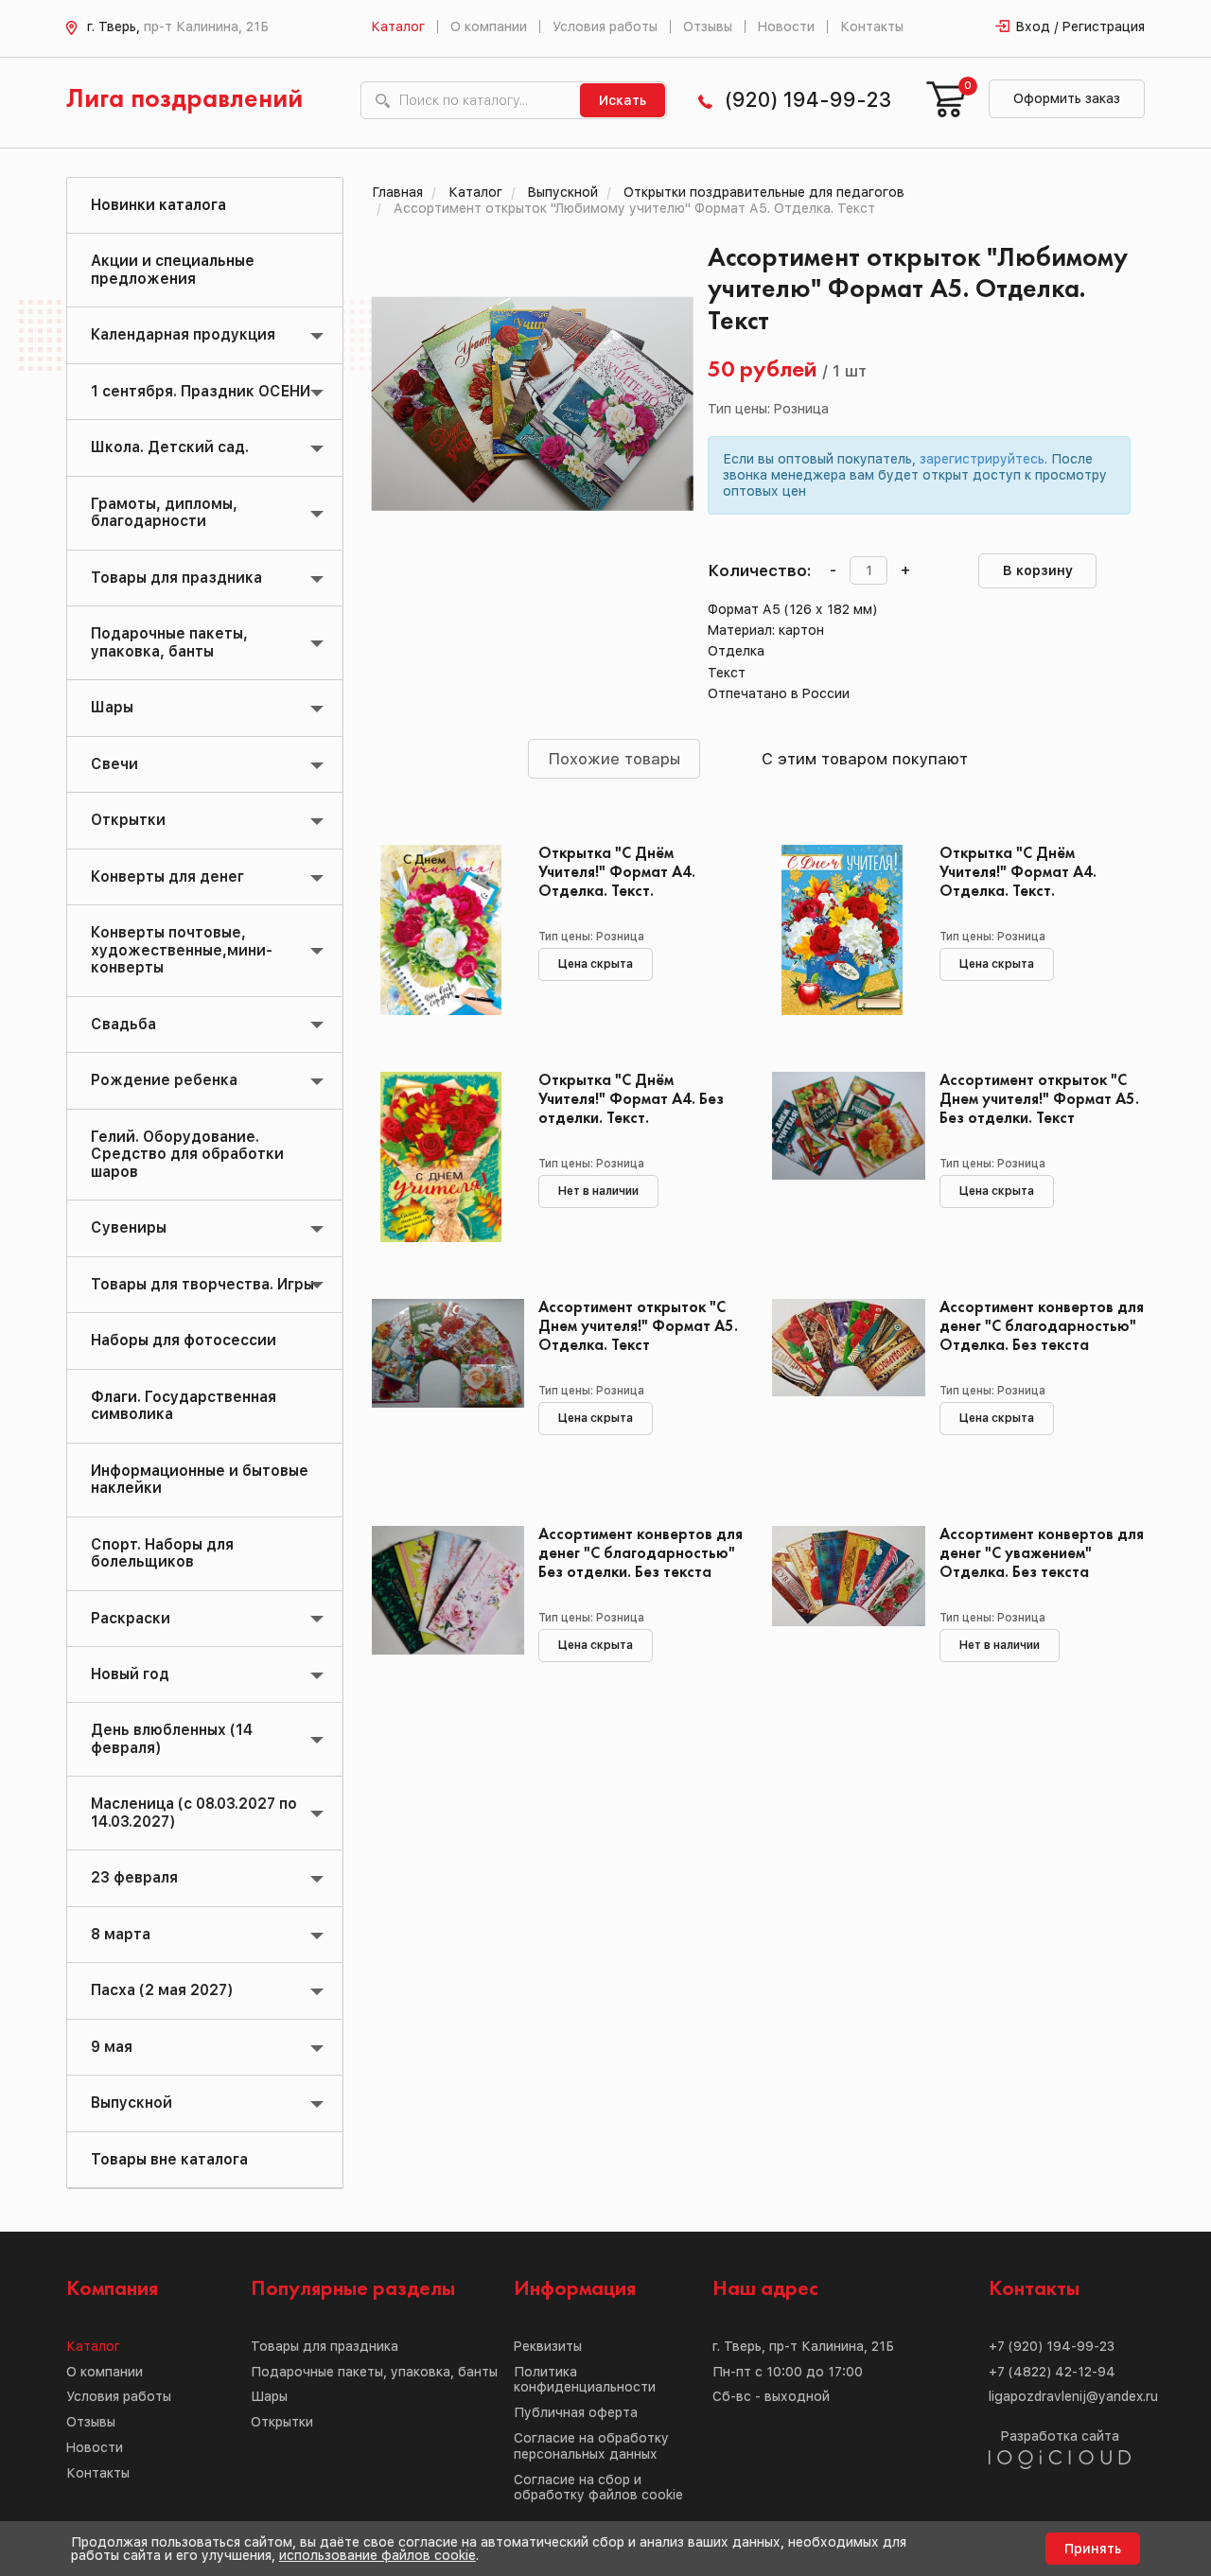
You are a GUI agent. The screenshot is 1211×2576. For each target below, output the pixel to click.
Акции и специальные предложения (173, 269)
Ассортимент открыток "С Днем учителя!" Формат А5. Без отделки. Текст (1039, 1100)
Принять (1093, 2549)
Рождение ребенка (164, 1080)
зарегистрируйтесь (982, 459)
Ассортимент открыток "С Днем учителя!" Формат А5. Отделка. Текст (638, 1327)
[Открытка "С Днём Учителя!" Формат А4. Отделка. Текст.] (441, 930)
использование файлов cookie (377, 2555)
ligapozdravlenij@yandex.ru (1073, 2396)
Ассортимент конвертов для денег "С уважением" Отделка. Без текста (1042, 1554)
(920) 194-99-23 (808, 100)
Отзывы (708, 26)
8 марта (121, 1934)
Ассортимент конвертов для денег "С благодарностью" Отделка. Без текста (1042, 1327)
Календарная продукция (183, 334)
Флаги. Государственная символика (184, 1405)
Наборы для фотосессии (184, 1340)
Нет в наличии (598, 1191)
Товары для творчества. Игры (202, 1284)
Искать (623, 100)
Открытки (128, 820)
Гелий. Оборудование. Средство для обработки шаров (187, 1154)
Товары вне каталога (169, 2159)
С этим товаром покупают (865, 759)
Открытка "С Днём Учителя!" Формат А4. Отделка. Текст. (617, 873)
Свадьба (123, 1024)
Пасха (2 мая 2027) (162, 1990)
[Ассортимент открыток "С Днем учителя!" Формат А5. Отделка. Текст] (441, 1384)
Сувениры (129, 1227)
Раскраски (131, 1618)
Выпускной (132, 2103)
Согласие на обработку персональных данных (591, 2446)
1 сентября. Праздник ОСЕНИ (201, 391)
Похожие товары (614, 759)
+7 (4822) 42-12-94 (1052, 2372)
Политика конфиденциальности (585, 2380)
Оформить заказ (1067, 98)
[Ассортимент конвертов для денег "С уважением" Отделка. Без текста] (842, 1611)
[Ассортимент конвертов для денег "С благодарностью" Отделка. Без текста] (842, 1384)
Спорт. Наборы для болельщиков (162, 1553)
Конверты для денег (167, 876)
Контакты (872, 26)
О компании (489, 26)
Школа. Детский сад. (170, 447)
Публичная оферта (576, 2412)
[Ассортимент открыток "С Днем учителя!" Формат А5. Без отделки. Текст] (842, 1157)
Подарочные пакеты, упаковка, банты (169, 642)
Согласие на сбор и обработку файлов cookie (598, 2488)
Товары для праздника (176, 578)
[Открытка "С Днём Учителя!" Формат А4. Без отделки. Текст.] (441, 1157)
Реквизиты (548, 2346)
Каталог (398, 26)
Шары (112, 707)
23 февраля (134, 1877)
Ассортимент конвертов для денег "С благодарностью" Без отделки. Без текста (641, 1554)
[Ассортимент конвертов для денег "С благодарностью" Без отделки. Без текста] (441, 1611)
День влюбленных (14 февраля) (172, 1738)
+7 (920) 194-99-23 (1052, 2346)
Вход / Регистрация (1080, 26)
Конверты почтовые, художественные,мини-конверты (182, 950)
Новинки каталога (158, 205)
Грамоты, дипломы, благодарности (164, 512)
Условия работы (605, 26)
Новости (786, 26)
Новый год (130, 1674)
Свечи (114, 764)
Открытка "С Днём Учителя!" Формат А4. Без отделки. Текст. (631, 1100)
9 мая (112, 2047)
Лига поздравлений (184, 100)
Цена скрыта (596, 964)
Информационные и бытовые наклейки (200, 1479)
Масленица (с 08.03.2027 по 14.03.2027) (194, 1812)
